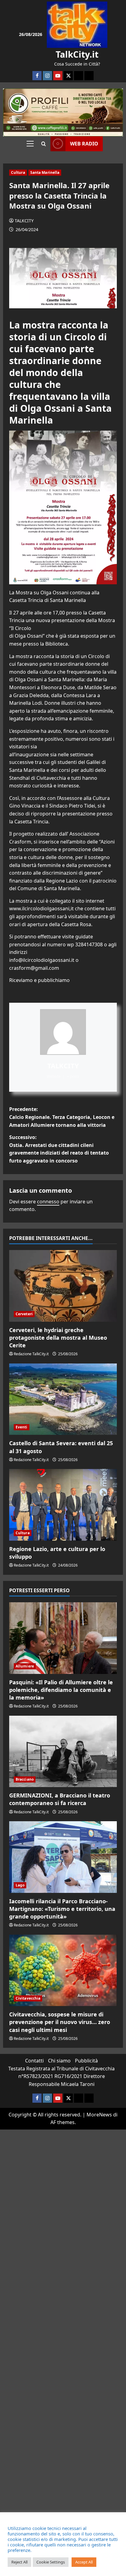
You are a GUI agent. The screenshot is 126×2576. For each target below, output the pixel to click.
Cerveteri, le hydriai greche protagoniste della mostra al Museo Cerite (58, 1338)
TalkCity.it (77, 54)
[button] (30, 144)
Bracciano (25, 1779)
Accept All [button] (84, 2562)
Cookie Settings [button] (51, 2562)
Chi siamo (59, 2061)
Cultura (18, 172)
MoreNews (99, 2115)
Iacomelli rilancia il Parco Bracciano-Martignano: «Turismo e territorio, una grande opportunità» (62, 1909)
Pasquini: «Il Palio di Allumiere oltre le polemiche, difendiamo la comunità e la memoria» (61, 1690)
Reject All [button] (19, 2562)
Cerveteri (24, 1314)
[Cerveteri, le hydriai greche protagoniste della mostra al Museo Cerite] (63, 1286)
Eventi (22, 1427)
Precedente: (62, 1117)
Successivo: (59, 1149)
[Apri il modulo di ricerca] (44, 144)
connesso (48, 1202)
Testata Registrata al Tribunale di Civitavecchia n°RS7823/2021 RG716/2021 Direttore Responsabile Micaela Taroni (61, 2076)
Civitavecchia (28, 1998)
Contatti (34, 2061)
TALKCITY (24, 221)
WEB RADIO (84, 144)
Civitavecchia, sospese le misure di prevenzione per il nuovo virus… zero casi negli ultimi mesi (60, 2022)
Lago (20, 1885)
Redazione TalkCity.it (31, 1354)
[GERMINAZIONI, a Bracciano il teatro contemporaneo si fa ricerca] (63, 1752)
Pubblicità (86, 2061)
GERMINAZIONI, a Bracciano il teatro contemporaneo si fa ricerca (60, 1799)
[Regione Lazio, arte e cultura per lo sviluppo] (63, 1505)
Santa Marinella (45, 172)
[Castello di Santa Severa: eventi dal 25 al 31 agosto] (63, 1399)
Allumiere (25, 1666)
